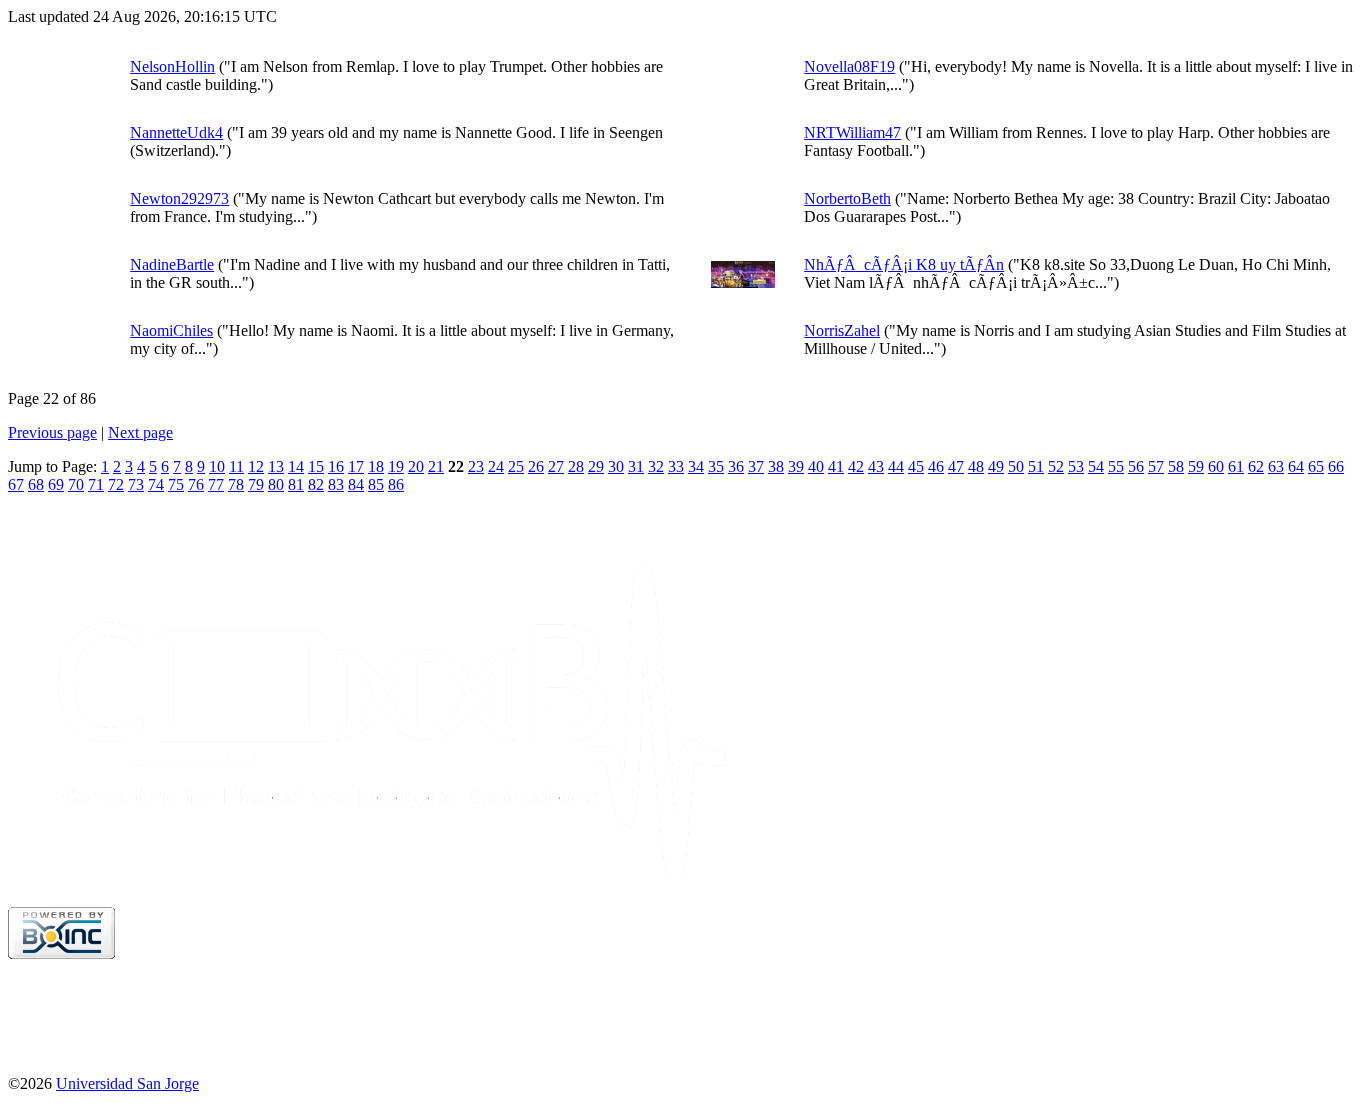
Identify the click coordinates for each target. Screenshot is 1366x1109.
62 (1256, 466)
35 (716, 466)
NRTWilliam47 (852, 132)
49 (996, 466)
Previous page (52, 432)
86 (396, 484)
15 (316, 466)
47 (956, 466)
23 (476, 466)
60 (1216, 466)
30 (616, 466)
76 (196, 484)
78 (236, 484)
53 (1076, 466)
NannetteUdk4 (176, 132)
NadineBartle (172, 264)
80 (276, 484)
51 (1036, 466)
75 (176, 484)
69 (56, 484)
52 (1056, 466)
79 (256, 484)
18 (376, 466)
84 (356, 484)
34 (696, 466)
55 (1116, 466)
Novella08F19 (849, 66)
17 (356, 466)
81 (296, 484)
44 (896, 466)
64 (1296, 466)
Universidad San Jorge (127, 1083)
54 (1096, 466)
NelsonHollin (172, 66)
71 (96, 484)
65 (1316, 466)
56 (1136, 466)
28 (576, 466)
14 (296, 466)
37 (756, 466)
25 (516, 466)
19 (396, 466)
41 (836, 466)
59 (1196, 466)
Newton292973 (179, 198)
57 (1156, 466)
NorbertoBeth (847, 198)
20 (416, 466)
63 (1276, 466)
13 (276, 466)
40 (816, 466)
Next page (140, 432)
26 (536, 466)
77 (216, 484)
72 (116, 484)
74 (156, 484)
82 (316, 484)
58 (1176, 466)
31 (636, 466)
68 (36, 484)
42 (856, 466)
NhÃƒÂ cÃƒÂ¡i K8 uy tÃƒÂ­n (904, 264)
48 (976, 466)
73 (136, 484)
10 (217, 466)
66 (1336, 466)
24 (496, 466)
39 (796, 466)
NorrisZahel (842, 330)
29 (596, 466)
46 (936, 466)
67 (16, 484)
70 (76, 484)
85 (376, 484)
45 (916, 466)
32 (656, 466)
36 (736, 466)
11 (236, 466)
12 (256, 466)
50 (1016, 466)
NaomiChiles (171, 330)
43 (876, 466)
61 (1236, 466)
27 (556, 466)
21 (436, 466)
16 (336, 466)
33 (676, 466)
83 (336, 484)
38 (776, 466)
